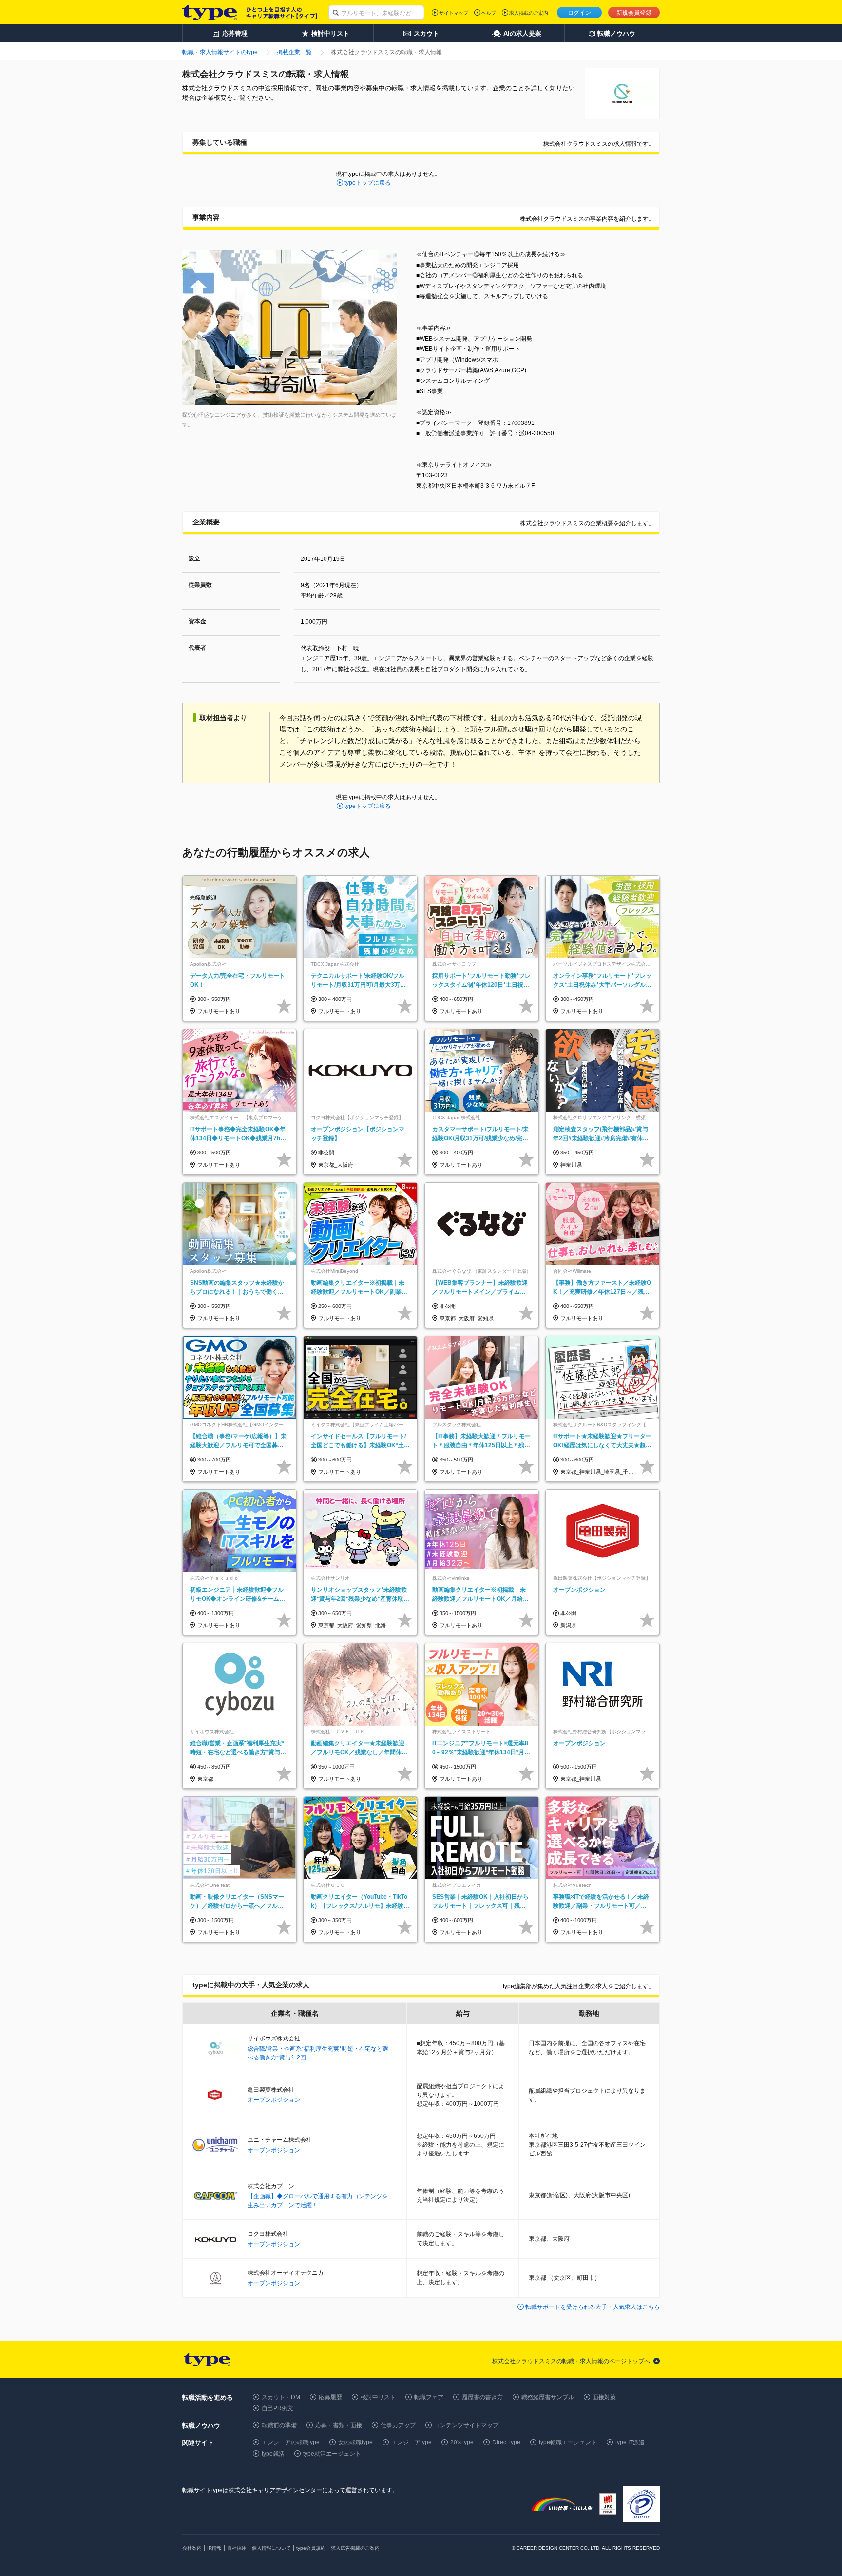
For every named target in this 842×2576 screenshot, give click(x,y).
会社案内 (192, 2548)
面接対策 (604, 2397)
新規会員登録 (634, 13)
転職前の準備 (279, 2425)
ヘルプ (489, 13)
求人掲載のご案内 (529, 13)
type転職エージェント (568, 2442)
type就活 (273, 2454)
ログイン (579, 13)
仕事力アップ (398, 2425)
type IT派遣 (630, 2442)
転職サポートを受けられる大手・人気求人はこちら (593, 2307)
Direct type (506, 2442)
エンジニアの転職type (291, 2442)
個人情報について (271, 2548)
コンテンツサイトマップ (466, 2425)
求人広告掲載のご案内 (355, 2548)
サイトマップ (454, 13)
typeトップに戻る (368, 183)
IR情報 (214, 2548)
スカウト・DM (281, 2397)
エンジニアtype (411, 2442)
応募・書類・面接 (339, 2425)
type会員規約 (311, 2548)
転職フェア (429, 2397)
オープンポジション (274, 2100)
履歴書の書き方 (482, 2397)
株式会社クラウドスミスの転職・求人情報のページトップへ (571, 2361)
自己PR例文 (277, 2408)
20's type (462, 2442)
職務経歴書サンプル (548, 2397)
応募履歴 (330, 2397)
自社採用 (237, 2548)
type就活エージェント (332, 2454)
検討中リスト (378, 2397)
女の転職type (355, 2442)
